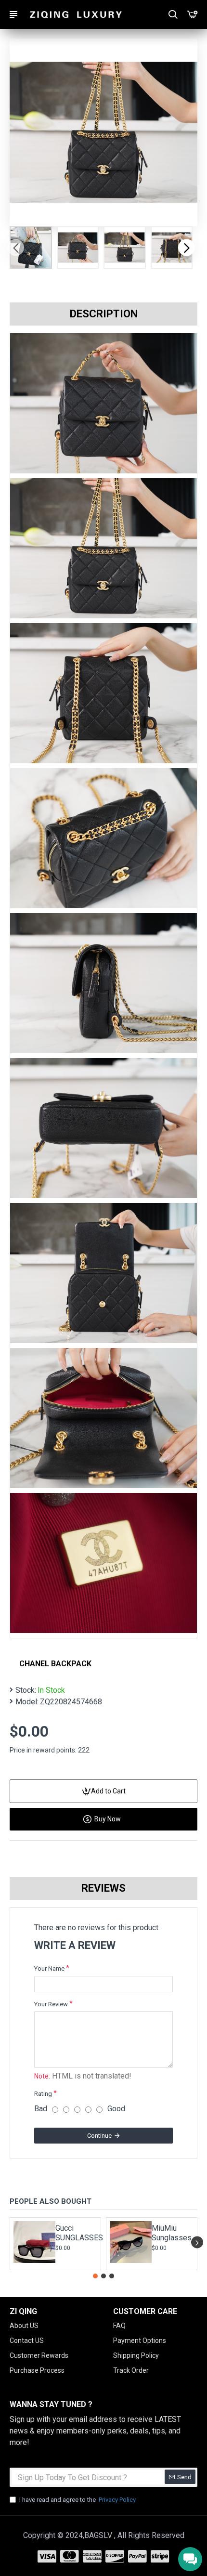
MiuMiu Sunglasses (171, 2233)
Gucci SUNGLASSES (75, 2233)
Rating (43, 2094)
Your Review (51, 2004)
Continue (99, 2136)
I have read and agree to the (78, 2500)
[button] (16, 247)
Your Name (49, 1968)
